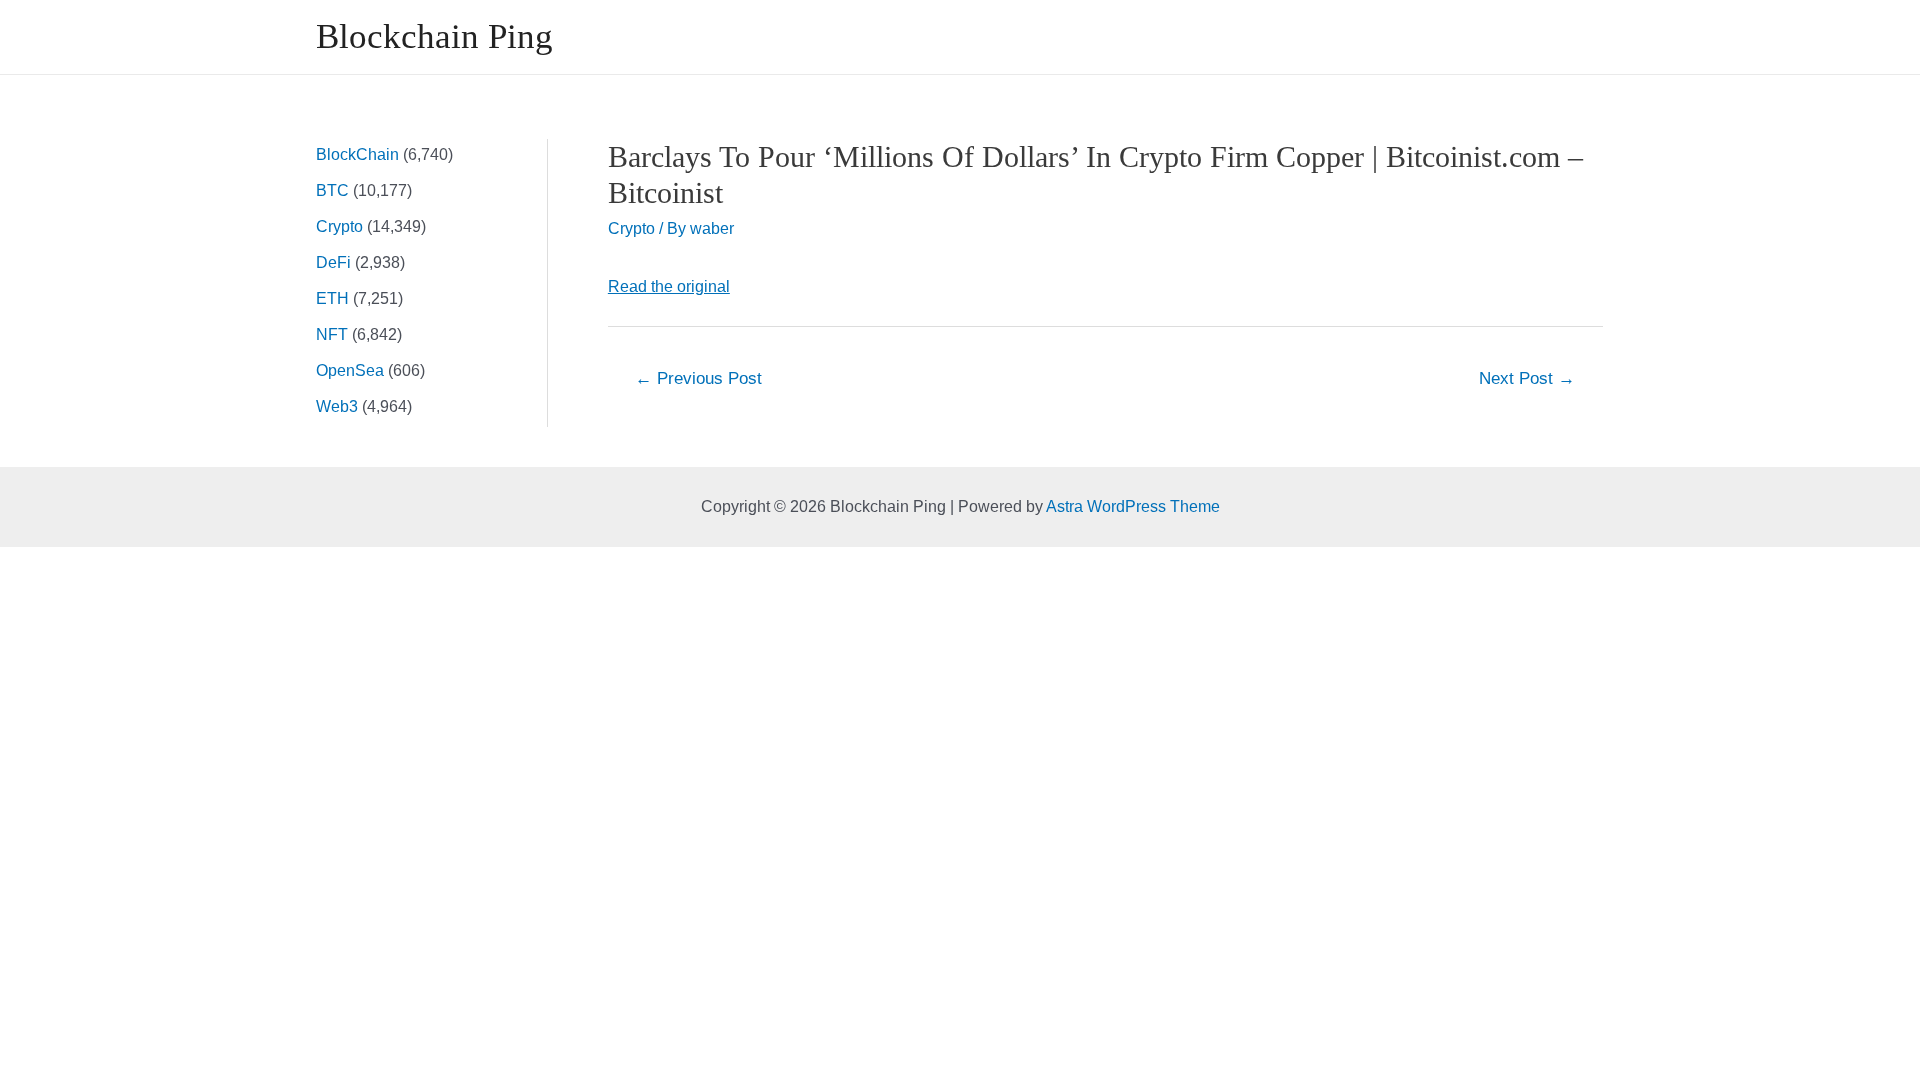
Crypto (339, 226)
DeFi (333, 262)
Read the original (669, 286)
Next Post (1527, 378)
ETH (332, 298)
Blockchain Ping (434, 36)
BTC (332, 190)
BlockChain (357, 154)
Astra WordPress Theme (1133, 506)
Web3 (337, 406)
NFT (332, 334)
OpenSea (350, 370)
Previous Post (698, 378)
